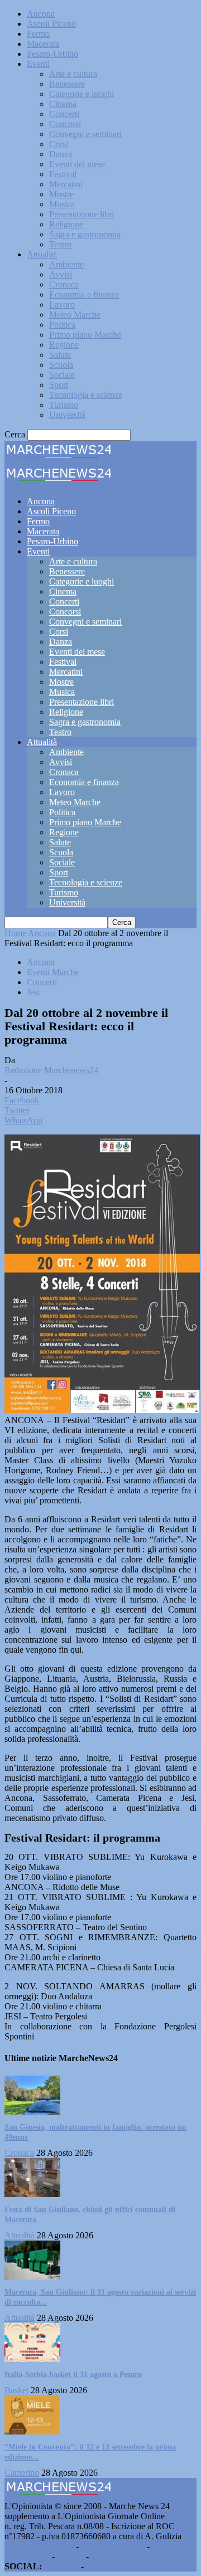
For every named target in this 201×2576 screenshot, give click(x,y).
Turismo (64, 405)
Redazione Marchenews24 (51, 1070)
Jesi (33, 992)
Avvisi (61, 274)
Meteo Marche (75, 315)
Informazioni (27, 2556)
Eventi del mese (77, 164)
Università (67, 415)
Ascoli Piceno (51, 24)
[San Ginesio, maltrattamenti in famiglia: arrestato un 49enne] (32, 2112)
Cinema (63, 104)
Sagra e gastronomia (85, 234)
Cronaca (64, 284)
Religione (66, 224)
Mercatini (66, 184)
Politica (62, 325)
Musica (62, 204)
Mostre (61, 194)
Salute (60, 355)
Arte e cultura (73, 74)
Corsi (59, 144)
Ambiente (66, 264)
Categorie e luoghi (82, 94)
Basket (16, 2390)
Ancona (41, 14)
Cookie (104, 2556)
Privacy (70, 2556)
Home (15, 933)
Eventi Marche (53, 972)
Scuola (61, 365)
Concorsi (65, 124)
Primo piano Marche (85, 335)
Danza (61, 154)
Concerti (64, 114)
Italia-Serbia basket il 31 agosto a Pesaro (73, 2375)
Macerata (43, 44)
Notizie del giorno (113, 2546)
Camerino (22, 2473)
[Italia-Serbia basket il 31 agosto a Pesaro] (32, 2359)
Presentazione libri (82, 214)
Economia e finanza (84, 294)
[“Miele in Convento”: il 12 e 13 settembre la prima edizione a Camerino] (32, 2431)
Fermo (38, 34)
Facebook (61, 2566)
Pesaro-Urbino (52, 54)
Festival (63, 174)
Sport (59, 385)
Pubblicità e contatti (39, 2546)
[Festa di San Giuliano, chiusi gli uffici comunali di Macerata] (32, 2194)
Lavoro (62, 305)
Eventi (38, 64)
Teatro (60, 244)
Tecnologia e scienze (86, 395)
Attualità (42, 254)
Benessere (67, 84)
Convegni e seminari (85, 134)
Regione (64, 345)
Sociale (62, 375)
